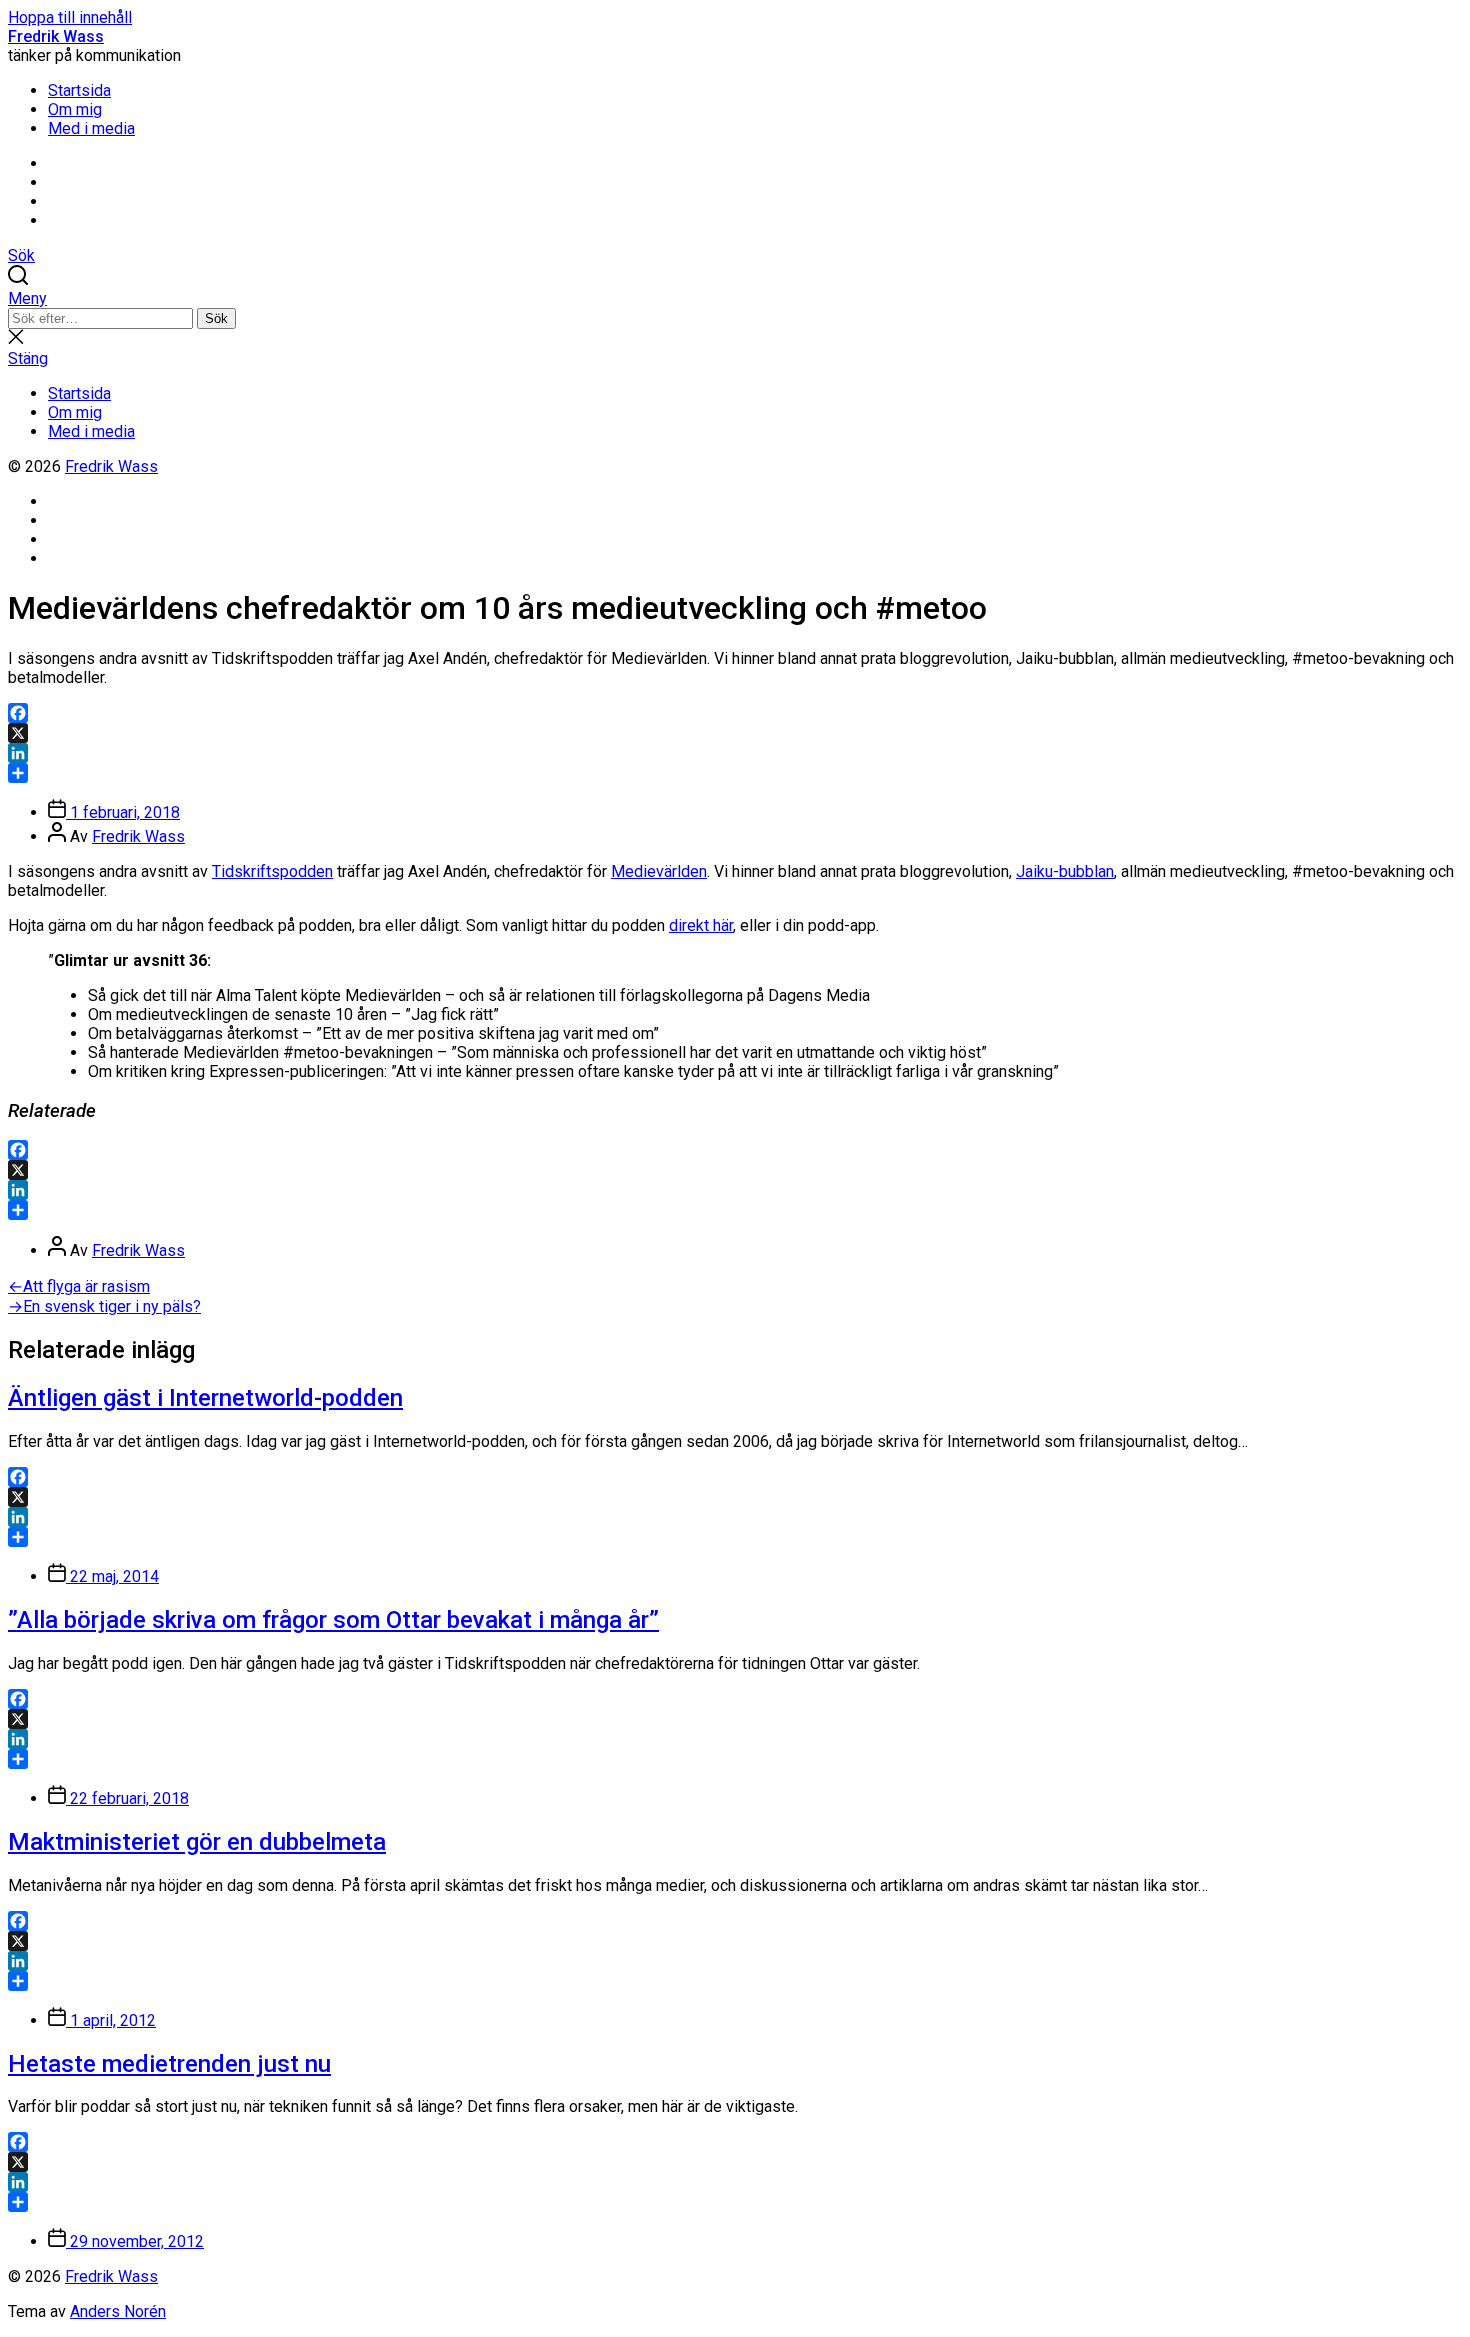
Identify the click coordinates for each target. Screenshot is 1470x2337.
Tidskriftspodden (272, 871)
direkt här (701, 925)
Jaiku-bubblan (1065, 871)
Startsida (79, 90)
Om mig (75, 109)
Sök (216, 318)
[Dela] (735, 773)
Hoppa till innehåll (70, 17)
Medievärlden (659, 871)
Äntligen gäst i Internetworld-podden (205, 1398)
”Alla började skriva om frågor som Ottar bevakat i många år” (333, 1620)
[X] (735, 733)
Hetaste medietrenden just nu (169, 2064)
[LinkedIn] (735, 753)
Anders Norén (118, 2311)
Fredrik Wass (56, 36)
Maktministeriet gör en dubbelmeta (197, 1842)
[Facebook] (735, 713)
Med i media (91, 128)
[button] (735, 298)
